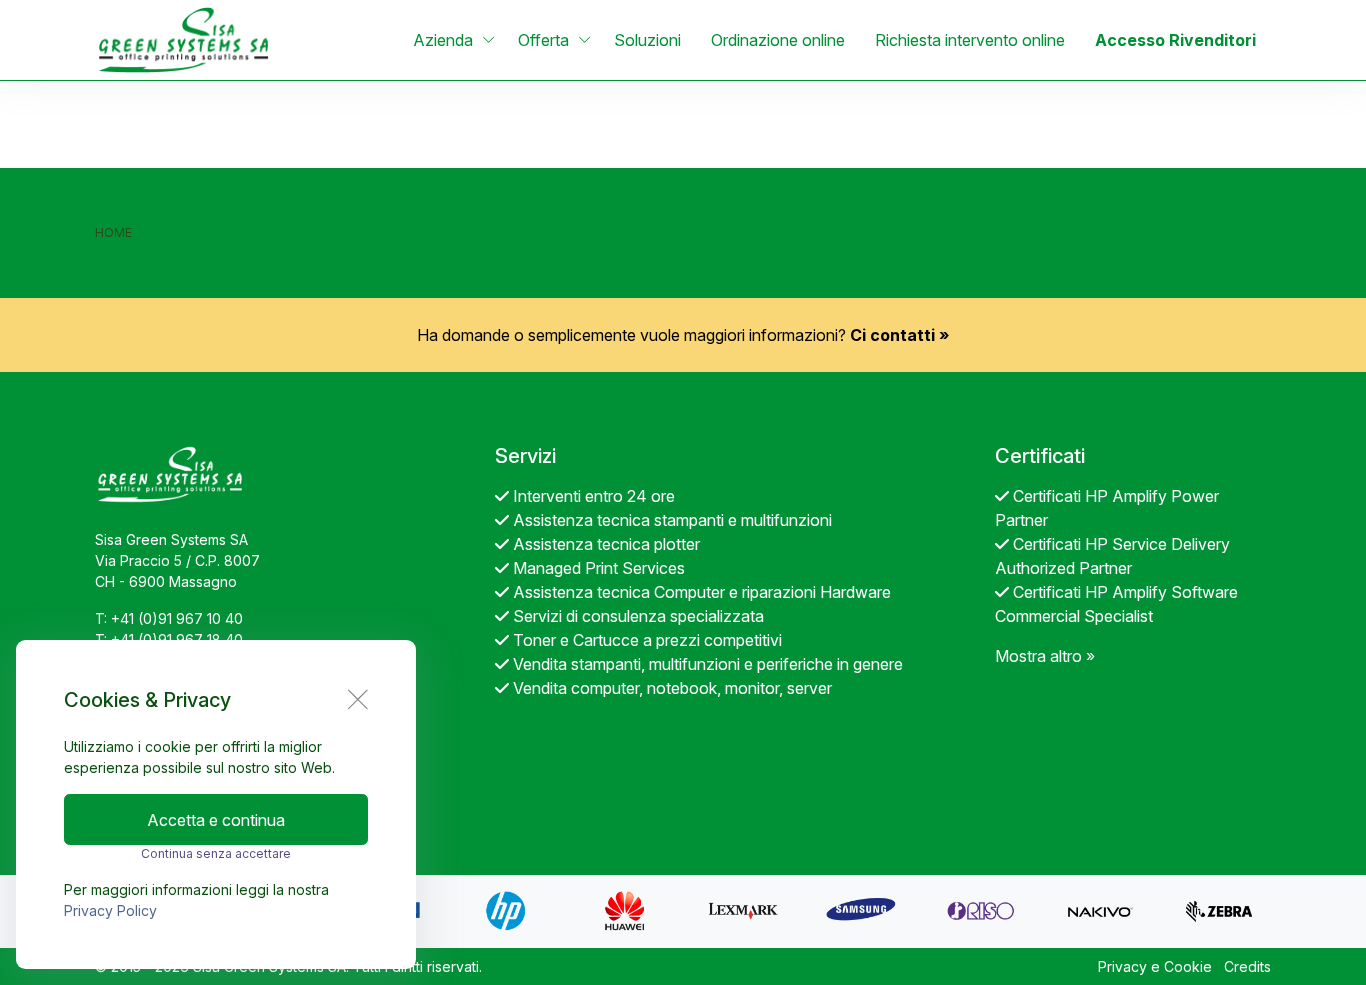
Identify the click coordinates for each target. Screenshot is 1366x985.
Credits (1247, 966)
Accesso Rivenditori (1175, 40)
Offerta (543, 40)
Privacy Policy (110, 910)
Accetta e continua (216, 820)
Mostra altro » (1045, 656)
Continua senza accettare (216, 853)
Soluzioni (647, 40)
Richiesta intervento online (970, 40)
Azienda (443, 40)
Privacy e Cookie (1155, 966)
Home (113, 232)
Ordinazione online (778, 40)
